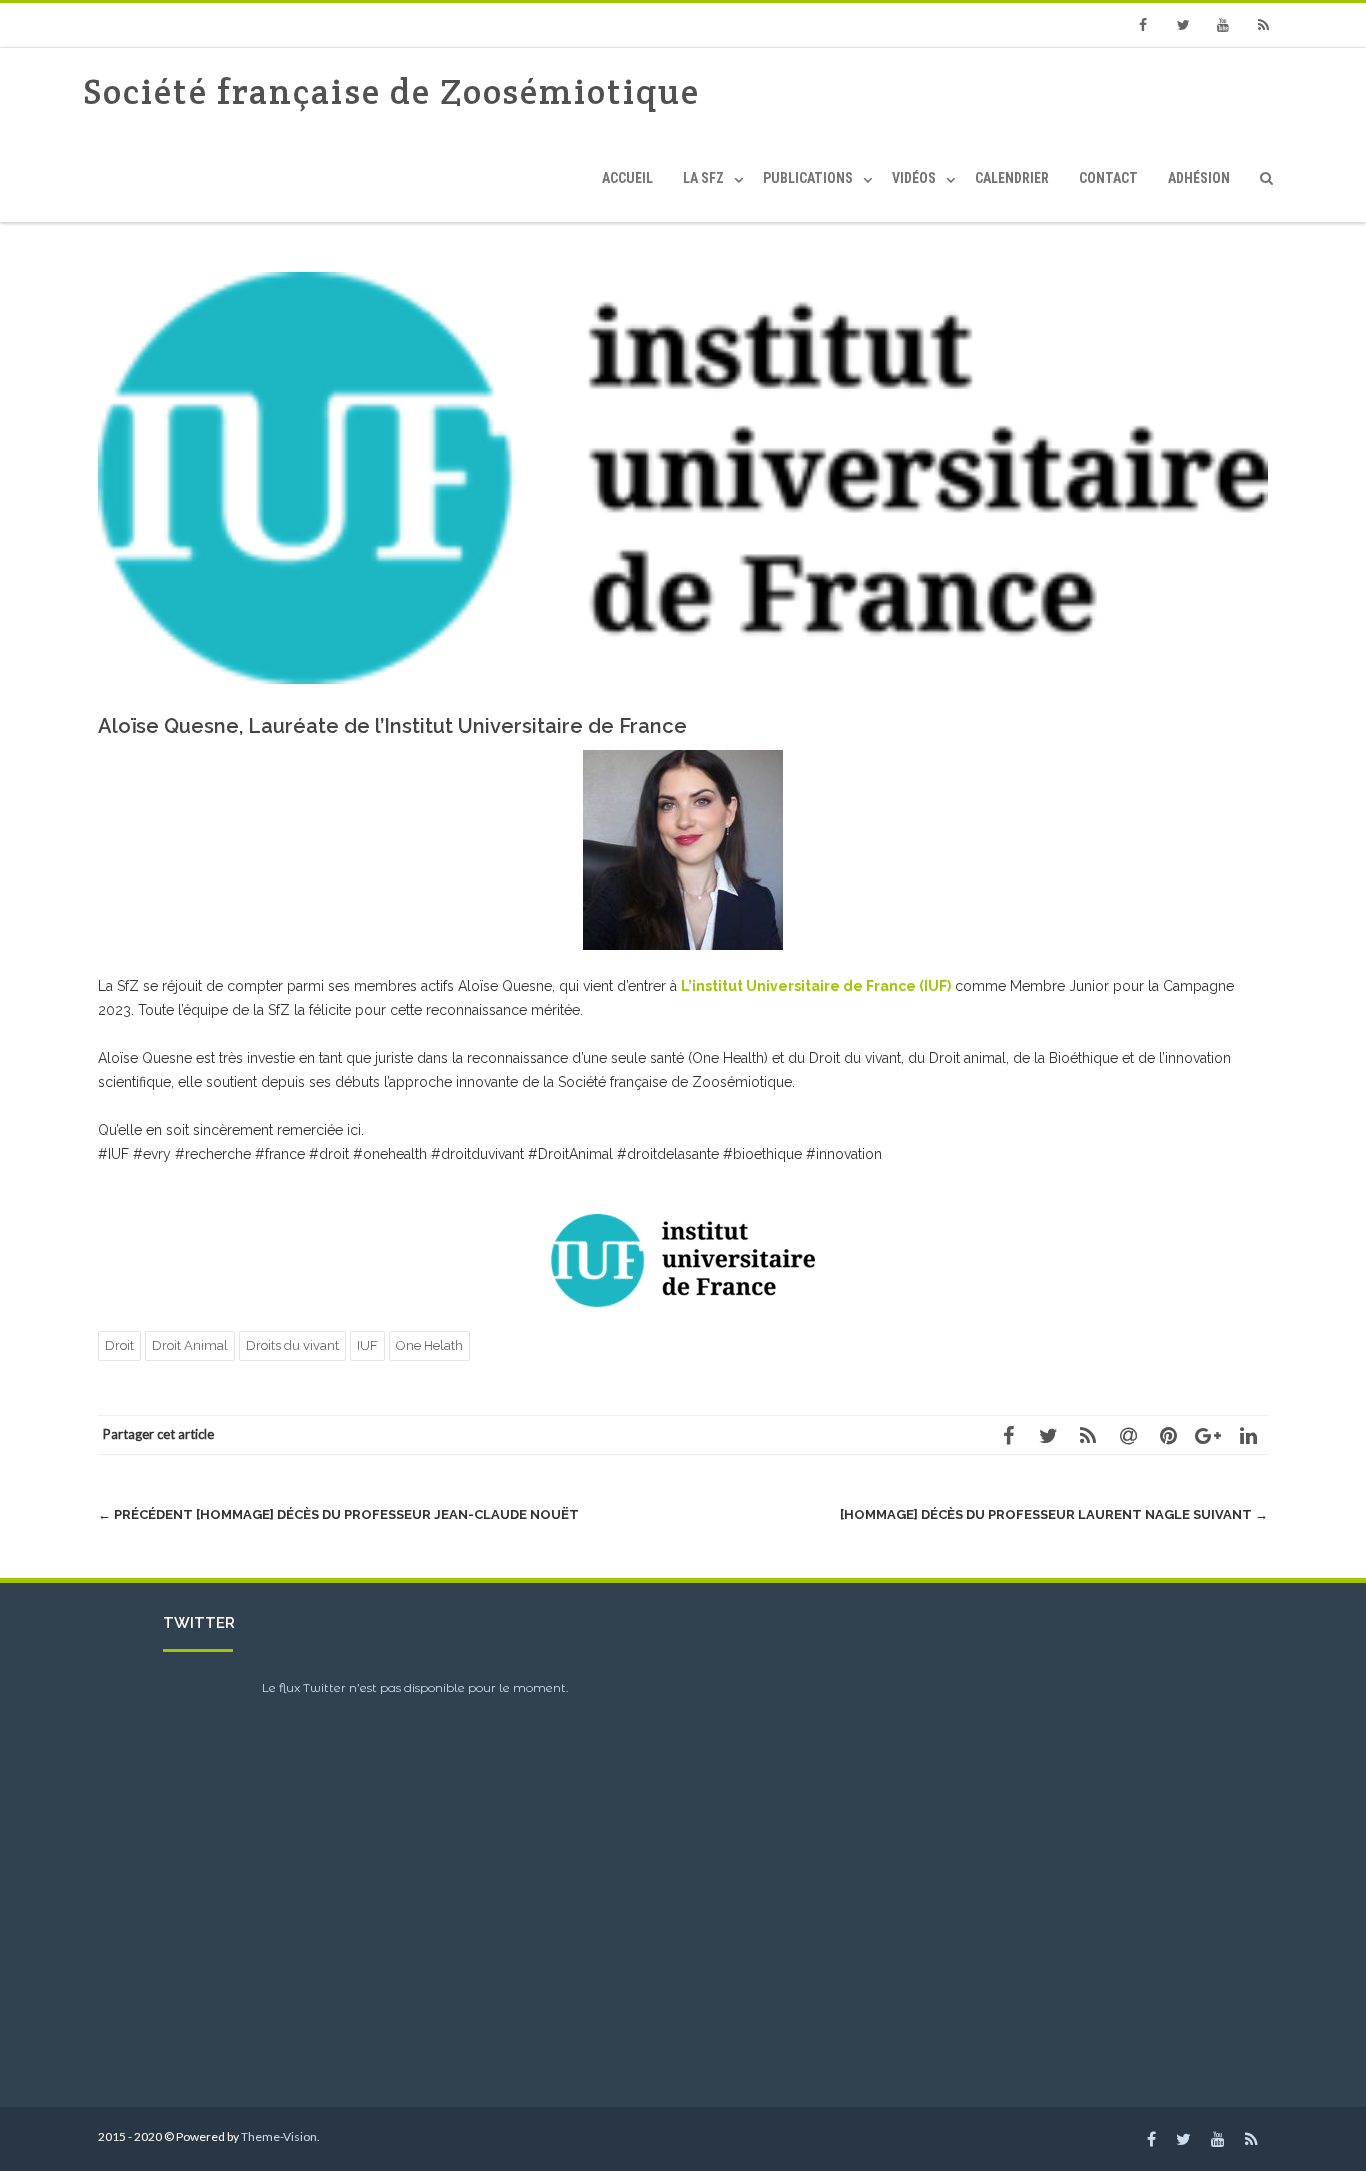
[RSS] (1263, 25)
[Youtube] (1223, 25)
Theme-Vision (279, 2136)
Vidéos (914, 178)
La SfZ (703, 178)
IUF (367, 1345)
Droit (119, 1345)
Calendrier (1012, 178)
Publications (808, 178)
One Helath (429, 1345)
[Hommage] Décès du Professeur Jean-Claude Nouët (338, 1514)
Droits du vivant (292, 1345)
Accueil (627, 178)
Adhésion (1199, 178)
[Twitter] (1183, 25)
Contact (1108, 178)
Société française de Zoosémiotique (391, 91)
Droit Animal (190, 1345)
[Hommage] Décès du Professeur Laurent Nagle (1054, 1514)
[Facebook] (1143, 25)
